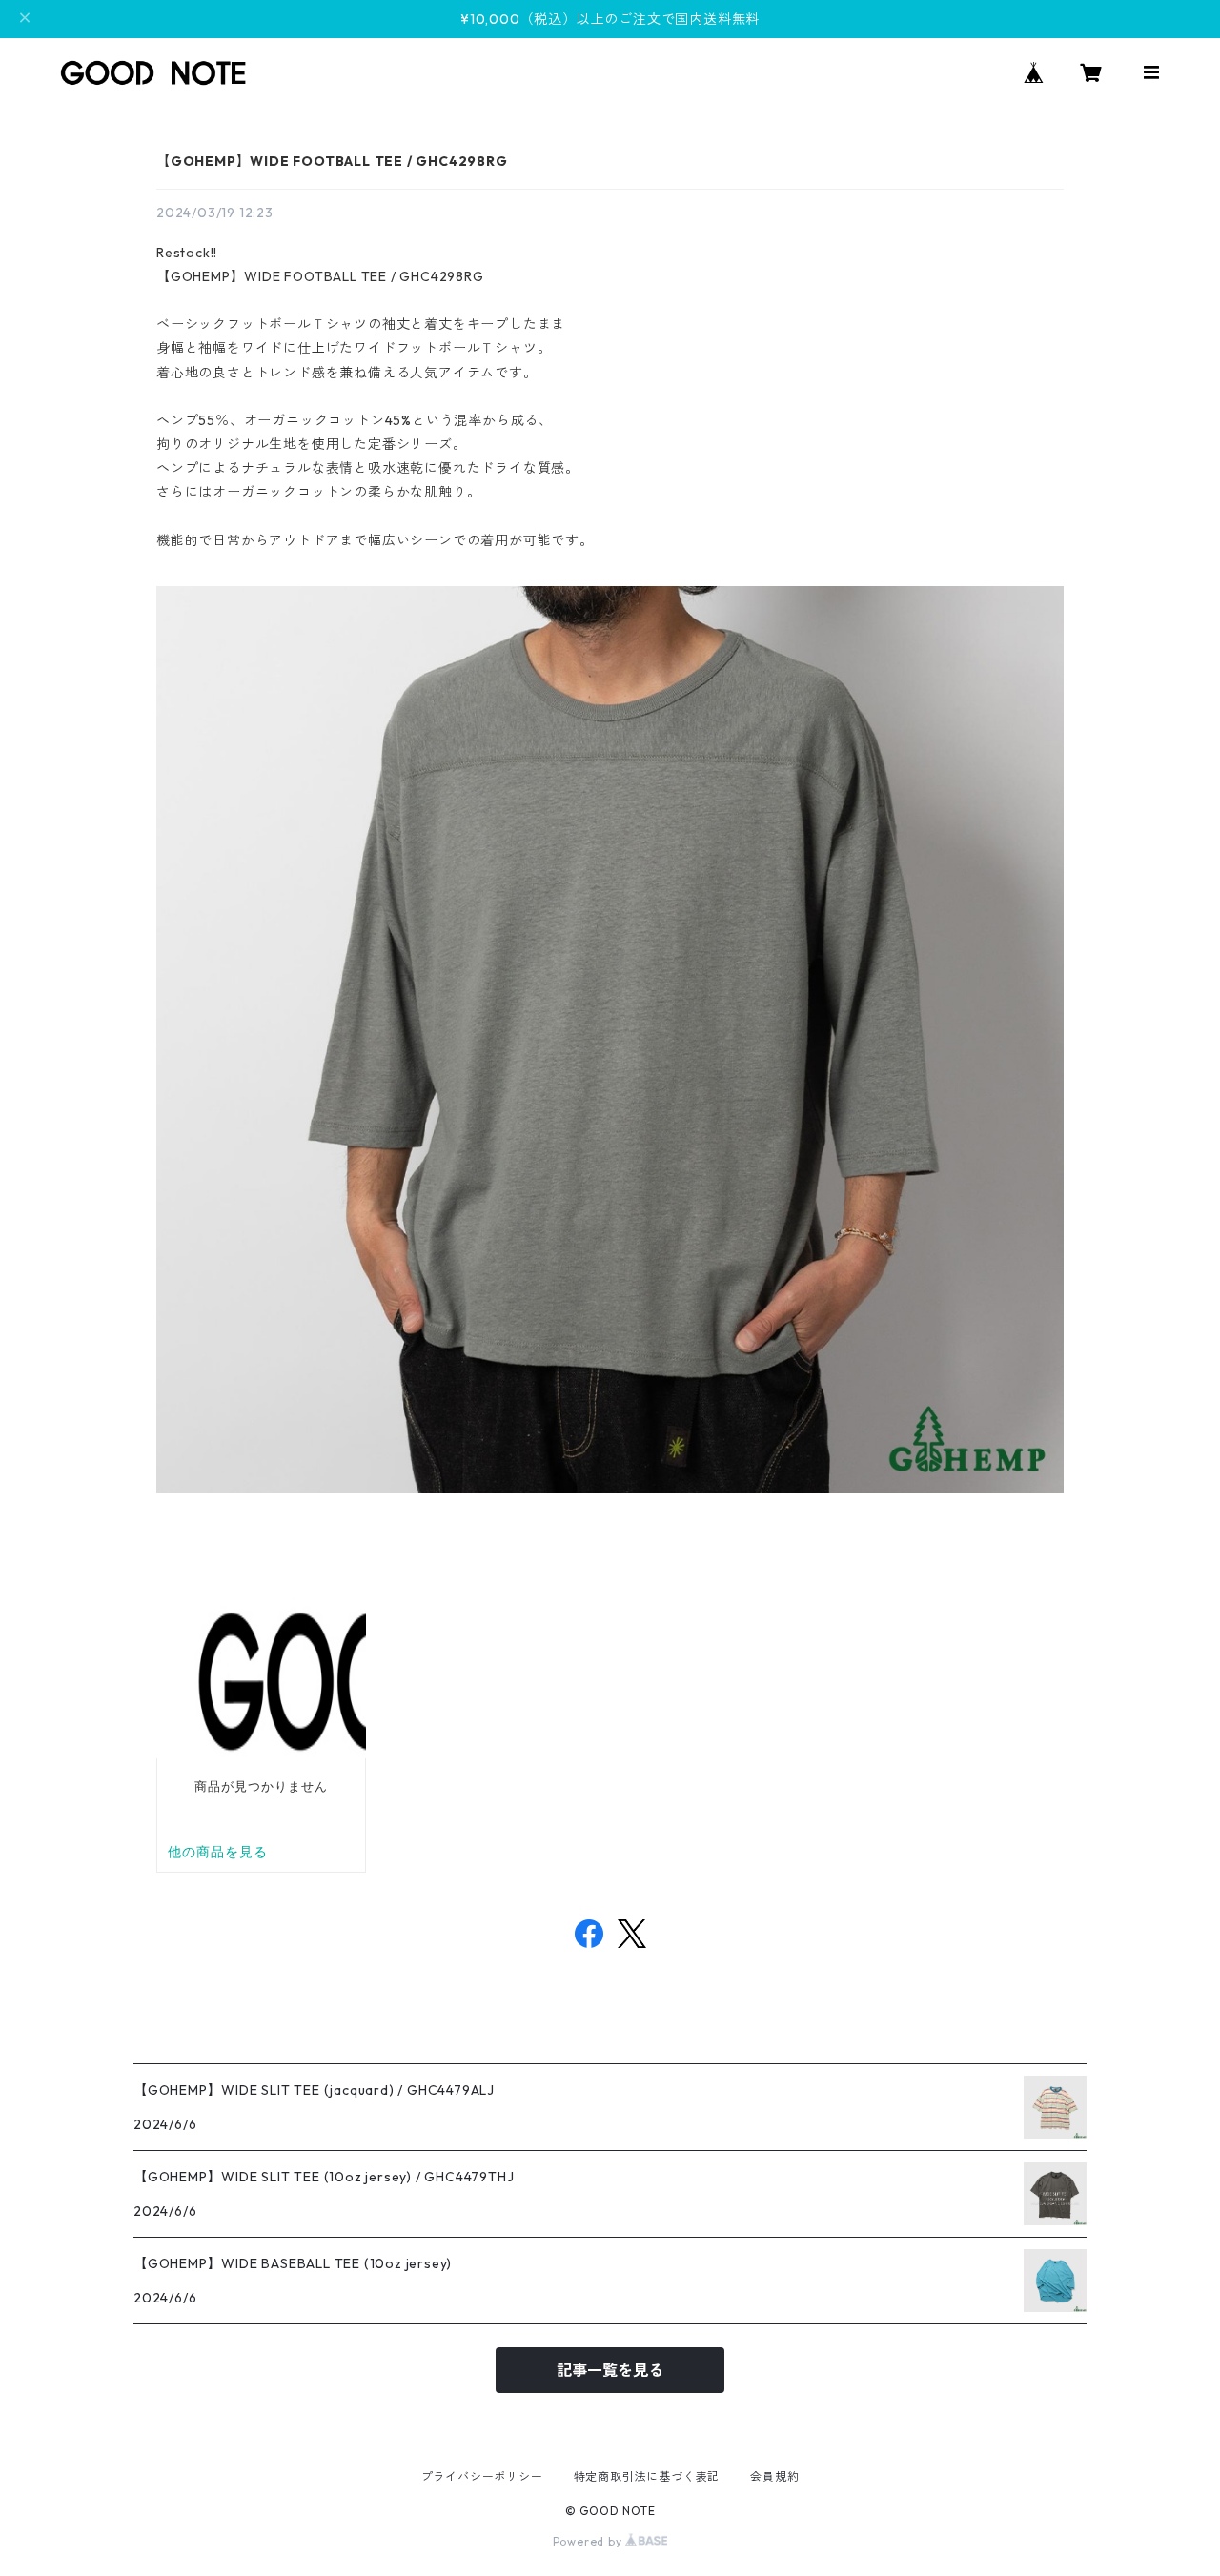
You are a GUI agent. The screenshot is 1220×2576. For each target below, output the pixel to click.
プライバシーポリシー (482, 2476)
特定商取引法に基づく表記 (647, 2476)
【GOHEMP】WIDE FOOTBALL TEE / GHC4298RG (332, 161)
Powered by (590, 2541)
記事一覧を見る (610, 2370)
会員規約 (774, 2476)
